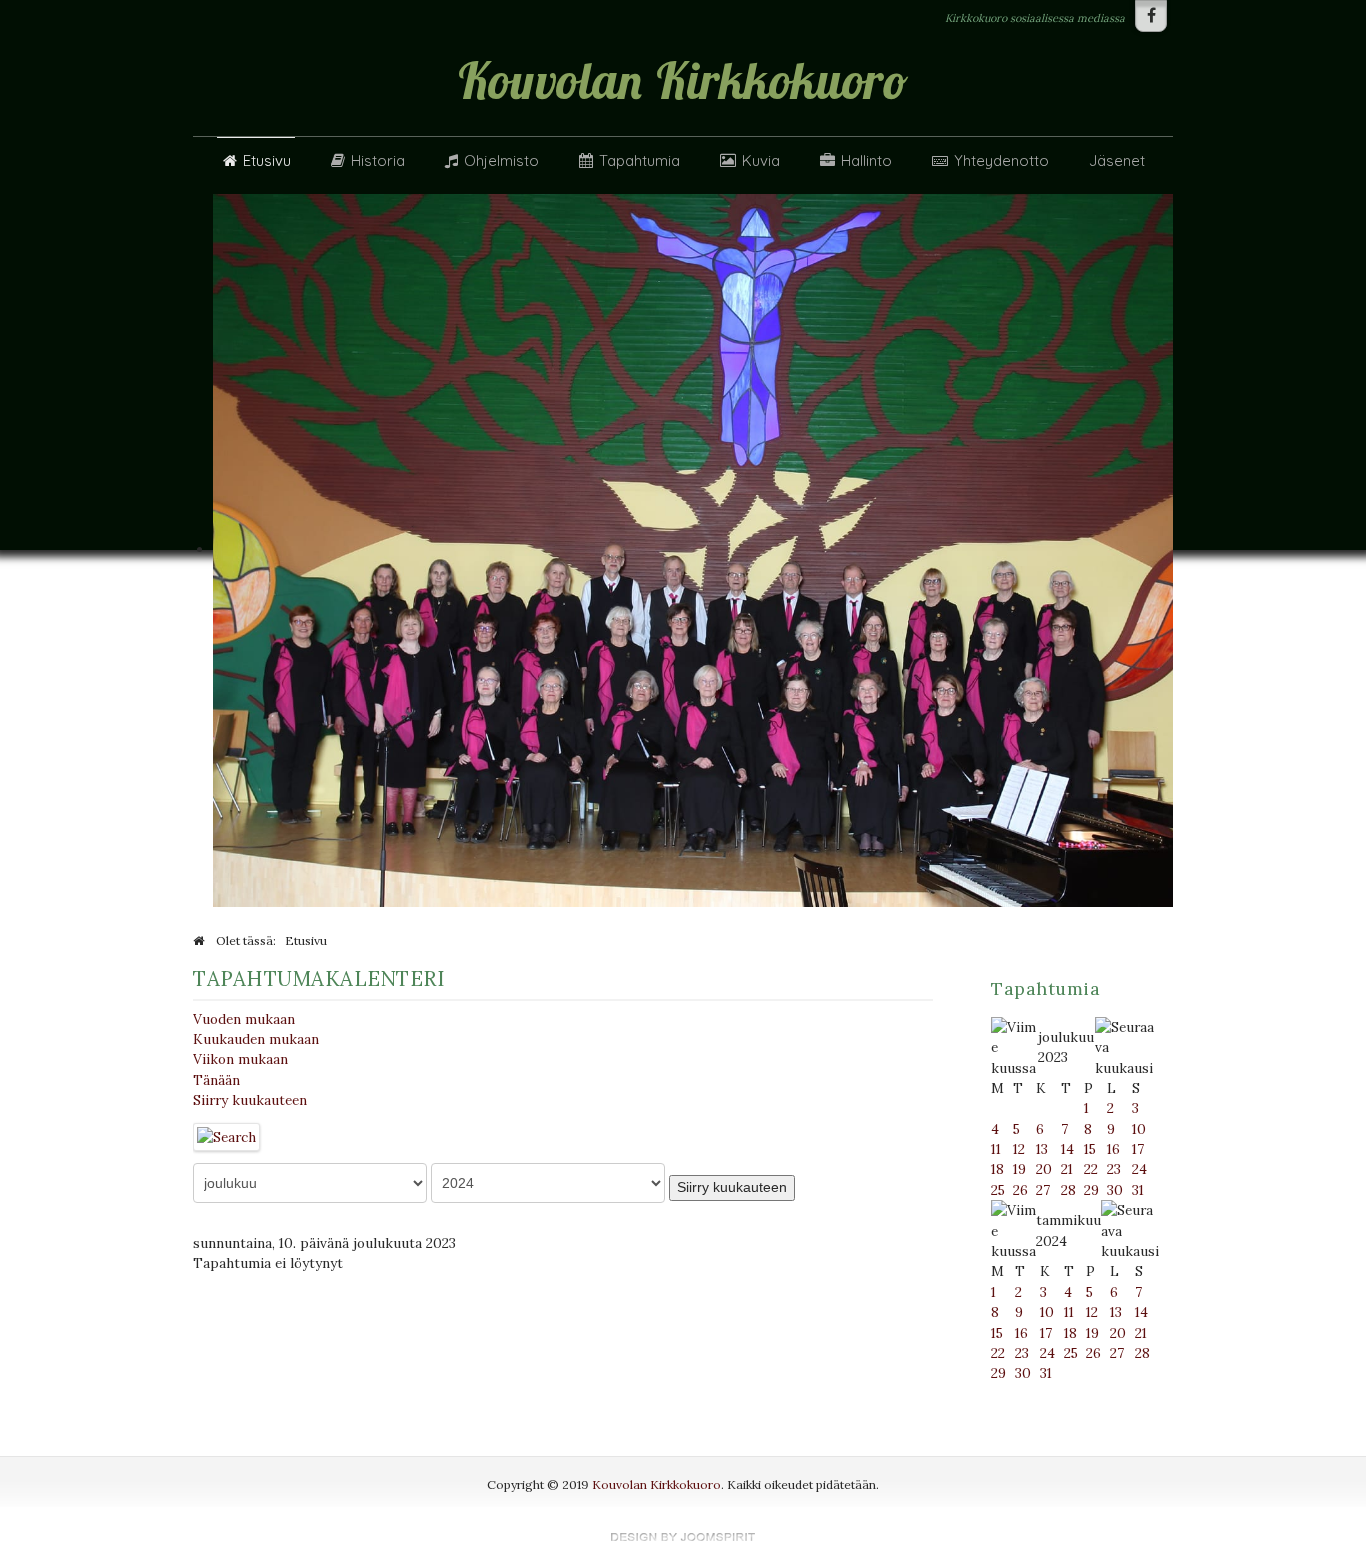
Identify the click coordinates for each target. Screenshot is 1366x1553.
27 (1043, 1190)
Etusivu (267, 160)
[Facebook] (1151, 16)
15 (1090, 1149)
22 (1091, 1169)
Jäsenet (1117, 160)
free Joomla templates (683, 1537)
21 (1067, 1169)
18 (997, 1169)
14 (1067, 1149)
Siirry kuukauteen (250, 1100)
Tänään (216, 1080)
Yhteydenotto (1001, 160)
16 (1113, 1149)
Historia (378, 160)
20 (1044, 1169)
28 (1068, 1190)
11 (996, 1149)
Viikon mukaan (240, 1059)
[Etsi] (227, 1135)
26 (1020, 1190)
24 (1139, 1169)
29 (1091, 1190)
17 (1138, 1149)
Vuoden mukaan (244, 1019)
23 (1114, 1169)
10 (1139, 1129)
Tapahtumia (639, 160)
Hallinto (866, 160)
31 (1138, 1190)
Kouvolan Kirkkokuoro (656, 1484)
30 (1115, 1190)
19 (1019, 1169)
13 (1042, 1149)
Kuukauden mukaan (256, 1039)
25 (998, 1190)
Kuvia (761, 160)
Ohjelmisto (501, 160)
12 (1019, 1149)
